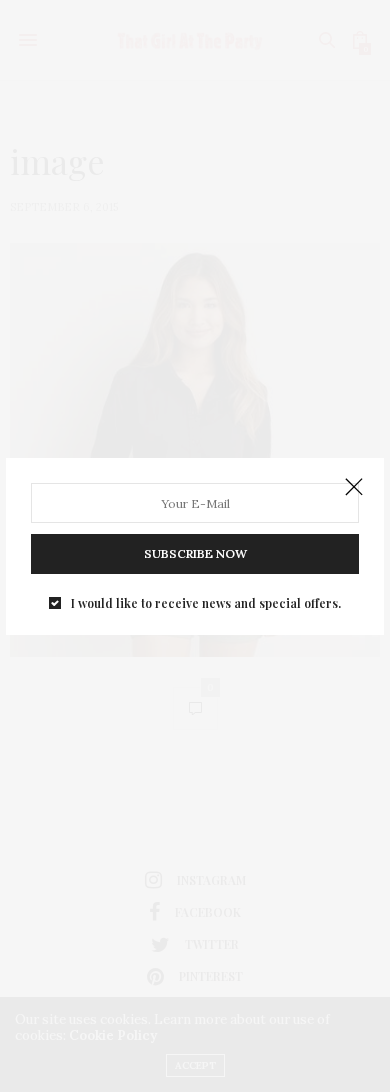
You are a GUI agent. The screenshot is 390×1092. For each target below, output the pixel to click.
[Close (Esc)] (354, 488)
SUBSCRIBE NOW (195, 553)
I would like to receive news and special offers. (206, 603)
